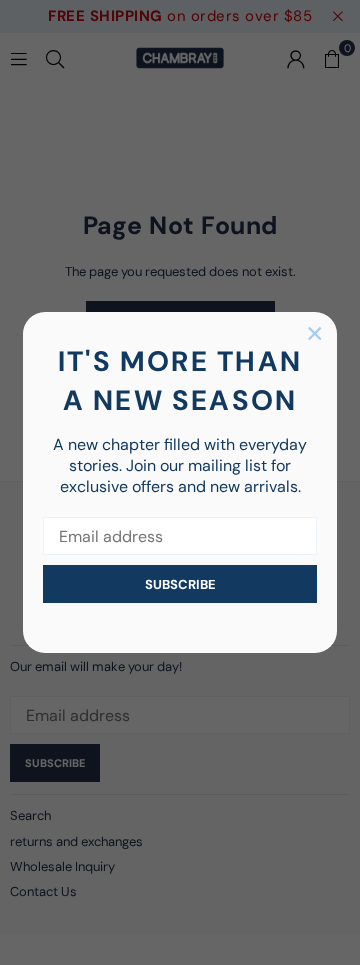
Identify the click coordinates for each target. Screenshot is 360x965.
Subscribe (180, 584)
